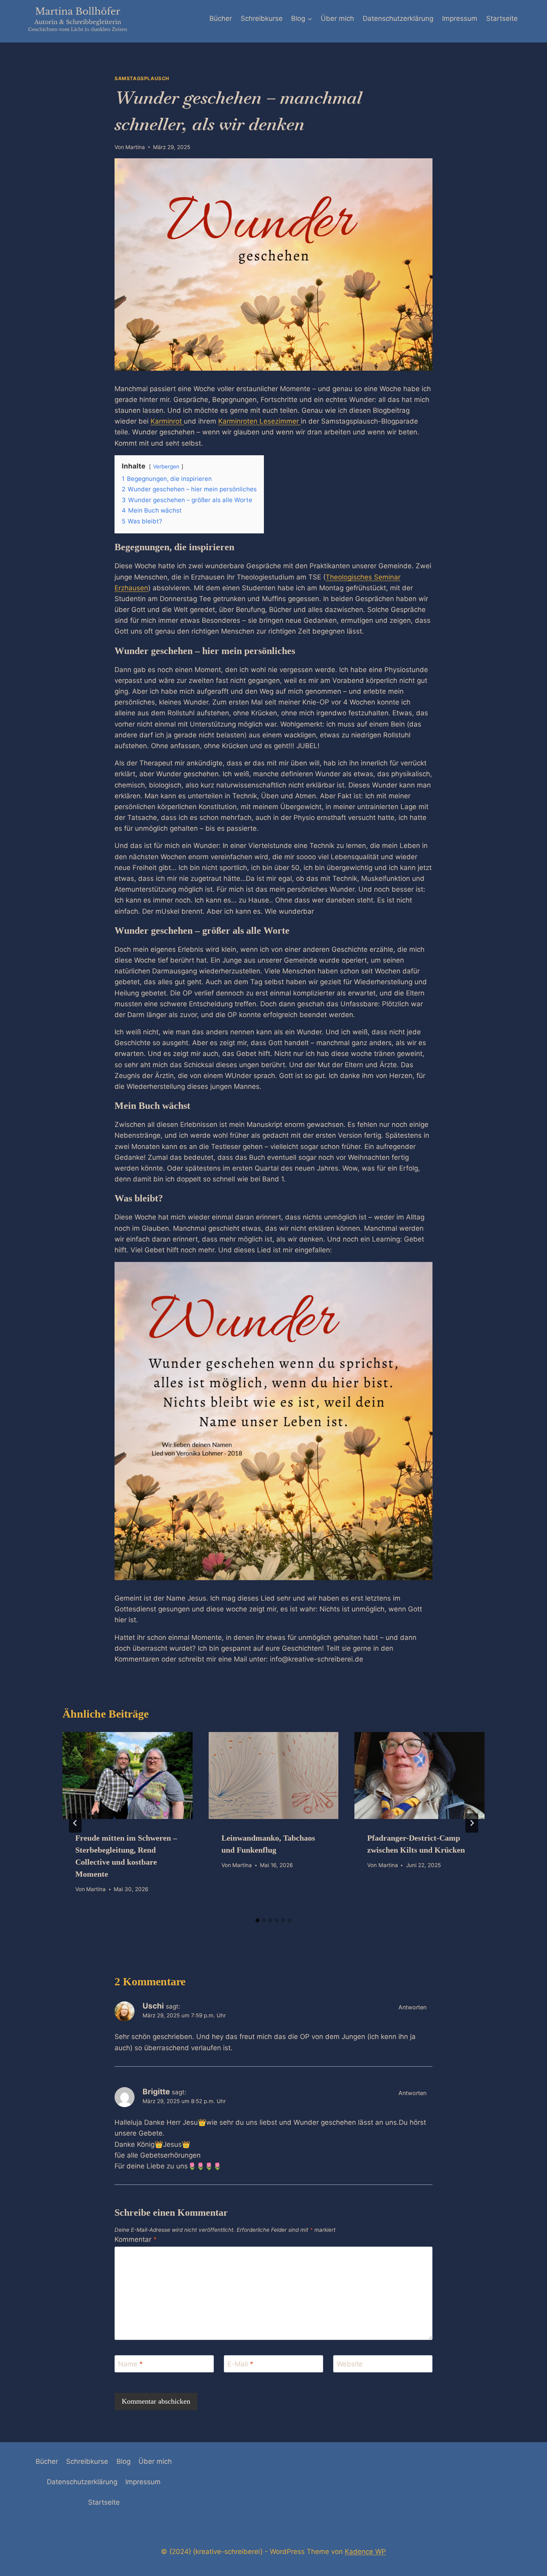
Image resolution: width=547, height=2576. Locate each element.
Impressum (460, 18)
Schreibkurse (262, 18)
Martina (135, 147)
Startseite (502, 18)
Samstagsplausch (142, 78)
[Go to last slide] (75, 1823)
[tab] (257, 1920)
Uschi (153, 2006)
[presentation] (128, 1775)
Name (131, 2364)
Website (350, 2364)
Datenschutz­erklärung (398, 18)
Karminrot (167, 421)
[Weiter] (472, 1823)
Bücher (221, 18)
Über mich (337, 18)
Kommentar (136, 2239)
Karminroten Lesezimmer (259, 421)
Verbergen (166, 466)
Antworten (412, 2007)
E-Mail (240, 2364)
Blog (124, 2461)
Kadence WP (365, 2552)
